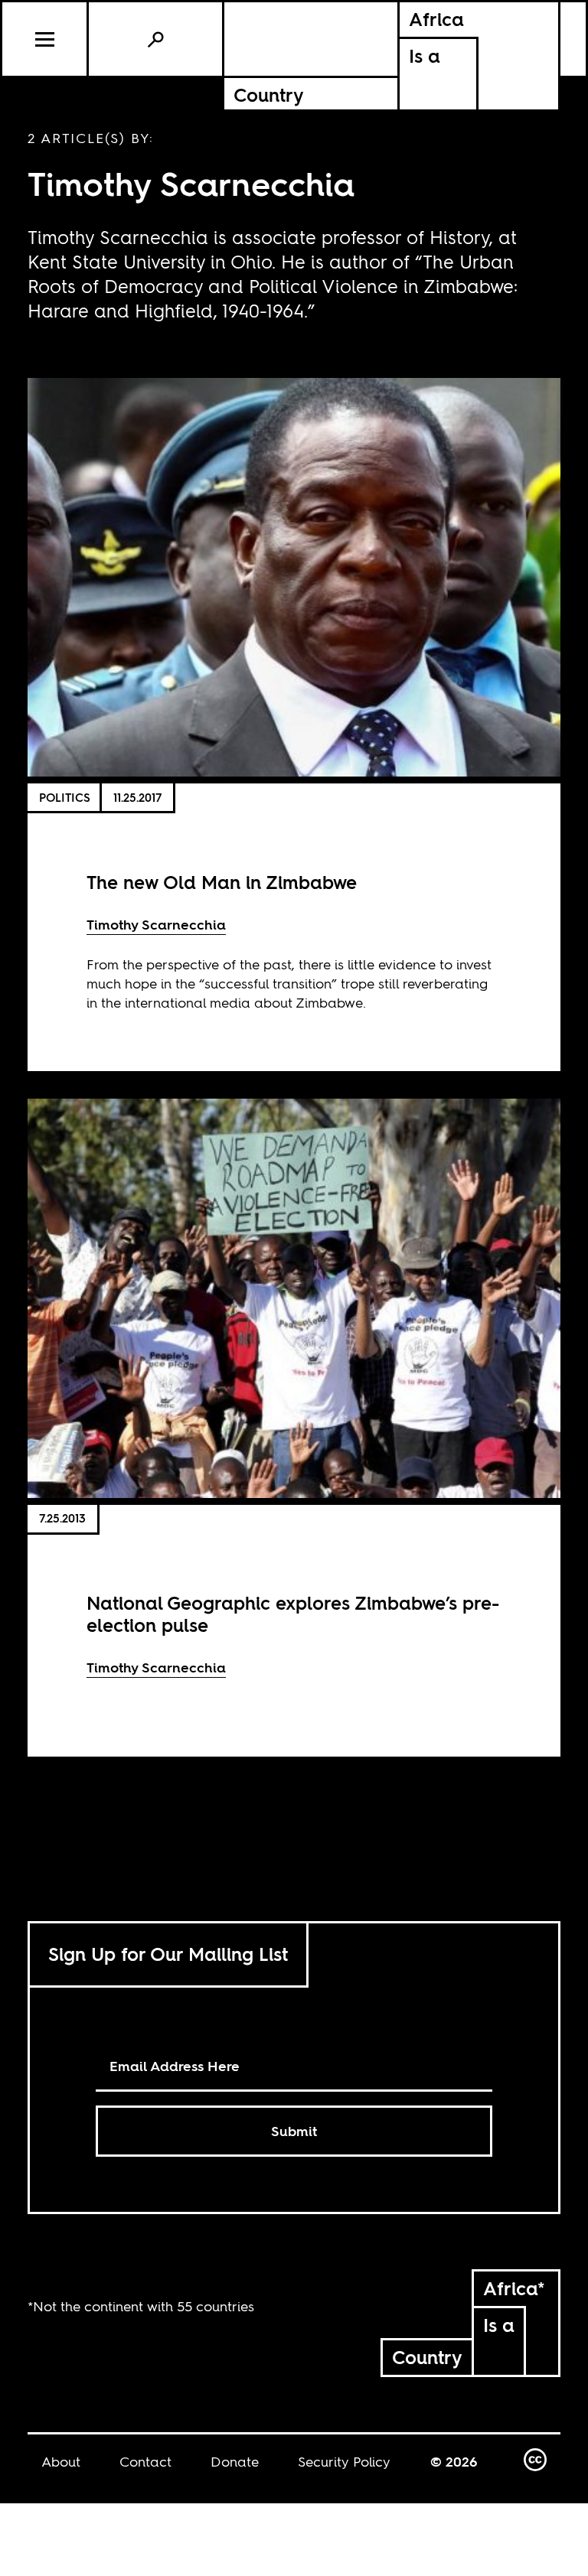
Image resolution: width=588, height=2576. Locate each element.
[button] (46, 39)
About (61, 2462)
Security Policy (344, 2462)
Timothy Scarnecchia (156, 925)
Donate (235, 2462)
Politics (65, 798)
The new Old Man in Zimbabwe (222, 883)
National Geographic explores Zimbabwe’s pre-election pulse (293, 1614)
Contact (145, 2462)
